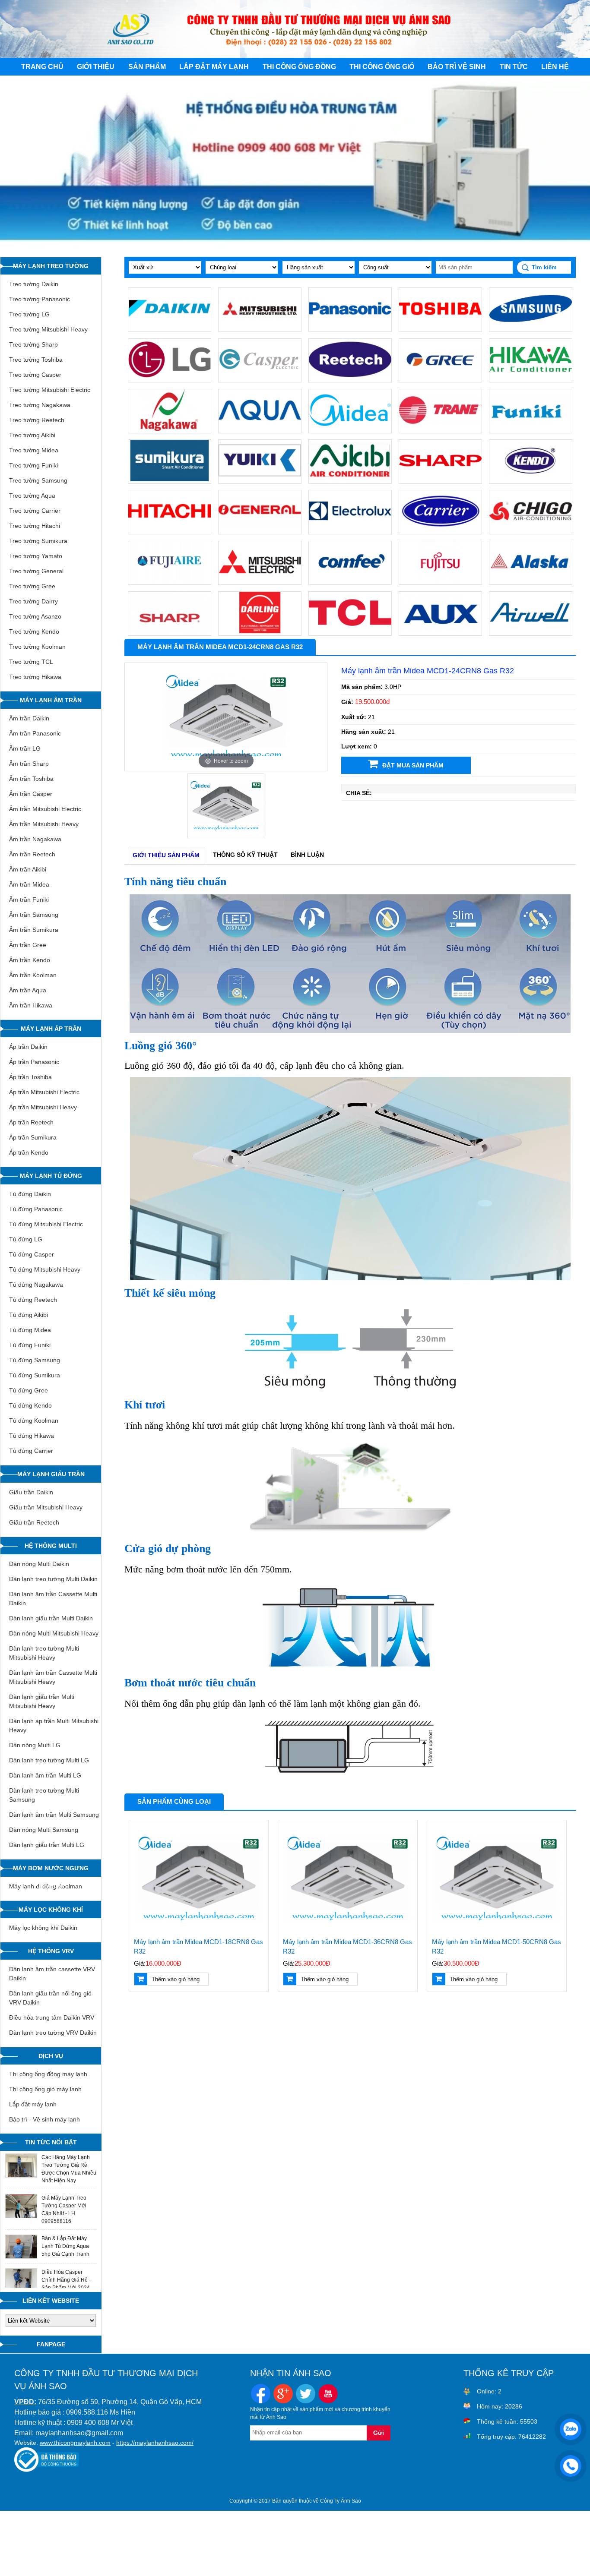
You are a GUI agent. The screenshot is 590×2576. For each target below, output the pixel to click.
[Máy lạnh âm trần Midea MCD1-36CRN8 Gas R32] (348, 1879)
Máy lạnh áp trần (51, 1029)
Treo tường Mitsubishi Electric (50, 390)
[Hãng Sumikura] (170, 480)
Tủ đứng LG (26, 1239)
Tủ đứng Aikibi (29, 1315)
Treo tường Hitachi (35, 526)
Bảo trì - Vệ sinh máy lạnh (44, 2119)
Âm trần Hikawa (31, 1005)
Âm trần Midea (29, 884)
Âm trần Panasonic (35, 733)
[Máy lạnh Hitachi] (170, 530)
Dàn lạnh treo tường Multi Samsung (44, 1795)
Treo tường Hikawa (35, 677)
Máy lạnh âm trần (51, 700)
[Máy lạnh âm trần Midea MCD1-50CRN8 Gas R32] (497, 1879)
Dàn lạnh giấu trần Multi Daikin (51, 1618)
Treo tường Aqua (32, 496)
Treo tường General (36, 571)
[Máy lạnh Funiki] (531, 429)
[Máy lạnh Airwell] (531, 631)
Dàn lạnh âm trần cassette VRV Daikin (52, 1974)
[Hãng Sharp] (170, 631)
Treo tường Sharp (33, 344)
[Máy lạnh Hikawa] (531, 378)
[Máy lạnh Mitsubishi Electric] (260, 581)
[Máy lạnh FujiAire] (170, 581)
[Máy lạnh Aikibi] (350, 480)
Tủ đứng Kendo (30, 1405)
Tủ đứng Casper (32, 1254)
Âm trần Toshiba (31, 779)
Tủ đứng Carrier (31, 1451)
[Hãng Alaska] (531, 581)
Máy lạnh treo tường (51, 266)
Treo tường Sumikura (38, 541)
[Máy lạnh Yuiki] (260, 480)
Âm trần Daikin (29, 718)
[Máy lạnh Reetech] (350, 378)
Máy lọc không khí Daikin (43, 1928)
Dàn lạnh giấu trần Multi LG (47, 1845)
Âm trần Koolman (33, 975)
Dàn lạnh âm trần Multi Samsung (54, 1815)
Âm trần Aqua (28, 990)
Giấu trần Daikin (31, 1492)
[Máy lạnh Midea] (350, 429)
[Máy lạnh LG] (170, 378)
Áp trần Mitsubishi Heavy (43, 1107)
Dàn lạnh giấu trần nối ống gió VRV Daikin (50, 1998)
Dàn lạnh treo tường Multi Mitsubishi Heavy (44, 1653)
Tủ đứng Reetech (33, 1300)
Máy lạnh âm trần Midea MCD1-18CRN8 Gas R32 (198, 1947)
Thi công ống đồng (299, 67)
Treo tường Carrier (35, 511)
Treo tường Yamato (36, 556)
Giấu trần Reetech (34, 1522)
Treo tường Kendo (34, 631)
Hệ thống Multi (51, 1546)
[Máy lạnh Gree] (440, 378)
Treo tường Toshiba (36, 360)
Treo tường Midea (34, 450)
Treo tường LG (29, 314)
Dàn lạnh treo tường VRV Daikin (53, 2033)
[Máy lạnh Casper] (260, 378)
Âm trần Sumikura (34, 930)
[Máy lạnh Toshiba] (440, 328)
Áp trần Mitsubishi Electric (44, 1092)
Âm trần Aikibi (28, 869)
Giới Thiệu (96, 67)
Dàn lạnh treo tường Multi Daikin (53, 1579)
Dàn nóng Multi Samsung (44, 1830)
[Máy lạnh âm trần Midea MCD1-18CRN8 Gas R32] (199, 1879)
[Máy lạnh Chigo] (531, 530)
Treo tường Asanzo (35, 616)
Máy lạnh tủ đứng (51, 1176)
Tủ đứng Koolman (34, 1421)
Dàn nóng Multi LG (35, 1745)
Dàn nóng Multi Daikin (39, 1564)
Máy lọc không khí (51, 1910)
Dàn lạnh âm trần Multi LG (45, 1775)
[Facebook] (261, 2395)
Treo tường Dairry (33, 601)
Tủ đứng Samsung (35, 1360)
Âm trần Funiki (29, 900)
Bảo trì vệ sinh (457, 67)
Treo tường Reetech (37, 420)
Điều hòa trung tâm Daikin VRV (52, 2017)
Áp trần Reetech (31, 1122)
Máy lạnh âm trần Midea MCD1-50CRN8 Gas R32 (496, 1947)
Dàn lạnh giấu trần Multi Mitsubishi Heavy (42, 1701)
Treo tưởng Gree (32, 586)
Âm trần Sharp (29, 764)
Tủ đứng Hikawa (32, 1436)
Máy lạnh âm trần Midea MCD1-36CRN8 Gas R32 (347, 1947)
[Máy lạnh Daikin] (170, 328)
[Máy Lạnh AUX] (440, 631)
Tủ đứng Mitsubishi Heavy (45, 1269)
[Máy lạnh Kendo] (531, 480)
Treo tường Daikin (34, 284)
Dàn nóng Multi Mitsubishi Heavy (54, 1633)
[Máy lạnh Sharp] (440, 480)
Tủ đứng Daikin (30, 1194)
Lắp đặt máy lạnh (214, 67)
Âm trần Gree (28, 945)
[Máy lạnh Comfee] (350, 581)
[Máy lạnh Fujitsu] (440, 581)
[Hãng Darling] (260, 631)
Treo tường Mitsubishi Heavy (48, 329)
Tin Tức (514, 67)
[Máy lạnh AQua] (260, 429)
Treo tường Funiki (33, 465)
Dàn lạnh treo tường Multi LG (49, 1760)
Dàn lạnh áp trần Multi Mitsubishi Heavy (54, 1725)
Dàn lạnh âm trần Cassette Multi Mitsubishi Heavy (53, 1677)
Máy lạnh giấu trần (51, 1474)
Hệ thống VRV (51, 1951)
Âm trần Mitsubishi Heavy (44, 824)
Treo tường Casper (35, 375)
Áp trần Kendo (29, 1152)
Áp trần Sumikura (33, 1137)
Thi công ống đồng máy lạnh (48, 2074)
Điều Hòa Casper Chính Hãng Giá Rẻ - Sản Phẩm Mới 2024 (66, 2280)
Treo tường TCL (31, 662)
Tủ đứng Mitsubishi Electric (46, 1224)
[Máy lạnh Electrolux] (350, 530)
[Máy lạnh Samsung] (531, 328)
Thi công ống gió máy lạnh (45, 2089)
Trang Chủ (42, 67)
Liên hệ (555, 67)
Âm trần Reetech (32, 854)
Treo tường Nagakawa (40, 405)
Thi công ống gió (382, 67)
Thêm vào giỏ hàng (176, 1979)
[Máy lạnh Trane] (440, 429)
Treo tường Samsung (38, 480)
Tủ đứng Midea (30, 1330)
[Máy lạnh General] (260, 530)
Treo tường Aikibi (32, 435)
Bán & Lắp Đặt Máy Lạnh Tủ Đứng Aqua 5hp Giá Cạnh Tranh (65, 2246)
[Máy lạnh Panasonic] (350, 328)
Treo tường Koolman (37, 647)
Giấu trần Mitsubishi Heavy (46, 1507)
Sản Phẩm (147, 67)
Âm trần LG (25, 748)
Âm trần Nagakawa (35, 839)
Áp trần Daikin (28, 1047)
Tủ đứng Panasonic (36, 1209)
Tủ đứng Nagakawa (36, 1285)
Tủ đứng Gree (29, 1390)
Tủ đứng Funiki (30, 1345)
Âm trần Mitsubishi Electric (45, 809)
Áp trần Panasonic (34, 1062)
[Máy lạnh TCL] (350, 631)
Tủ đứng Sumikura (35, 1375)
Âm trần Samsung (34, 915)
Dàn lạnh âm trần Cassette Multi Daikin (53, 1599)
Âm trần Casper (31, 794)
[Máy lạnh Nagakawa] (170, 429)
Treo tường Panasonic (40, 299)
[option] (226, 717)
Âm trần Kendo (30, 960)
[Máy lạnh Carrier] (440, 530)
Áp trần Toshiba (30, 1077)
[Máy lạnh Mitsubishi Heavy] (260, 328)
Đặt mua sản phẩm (413, 765)
